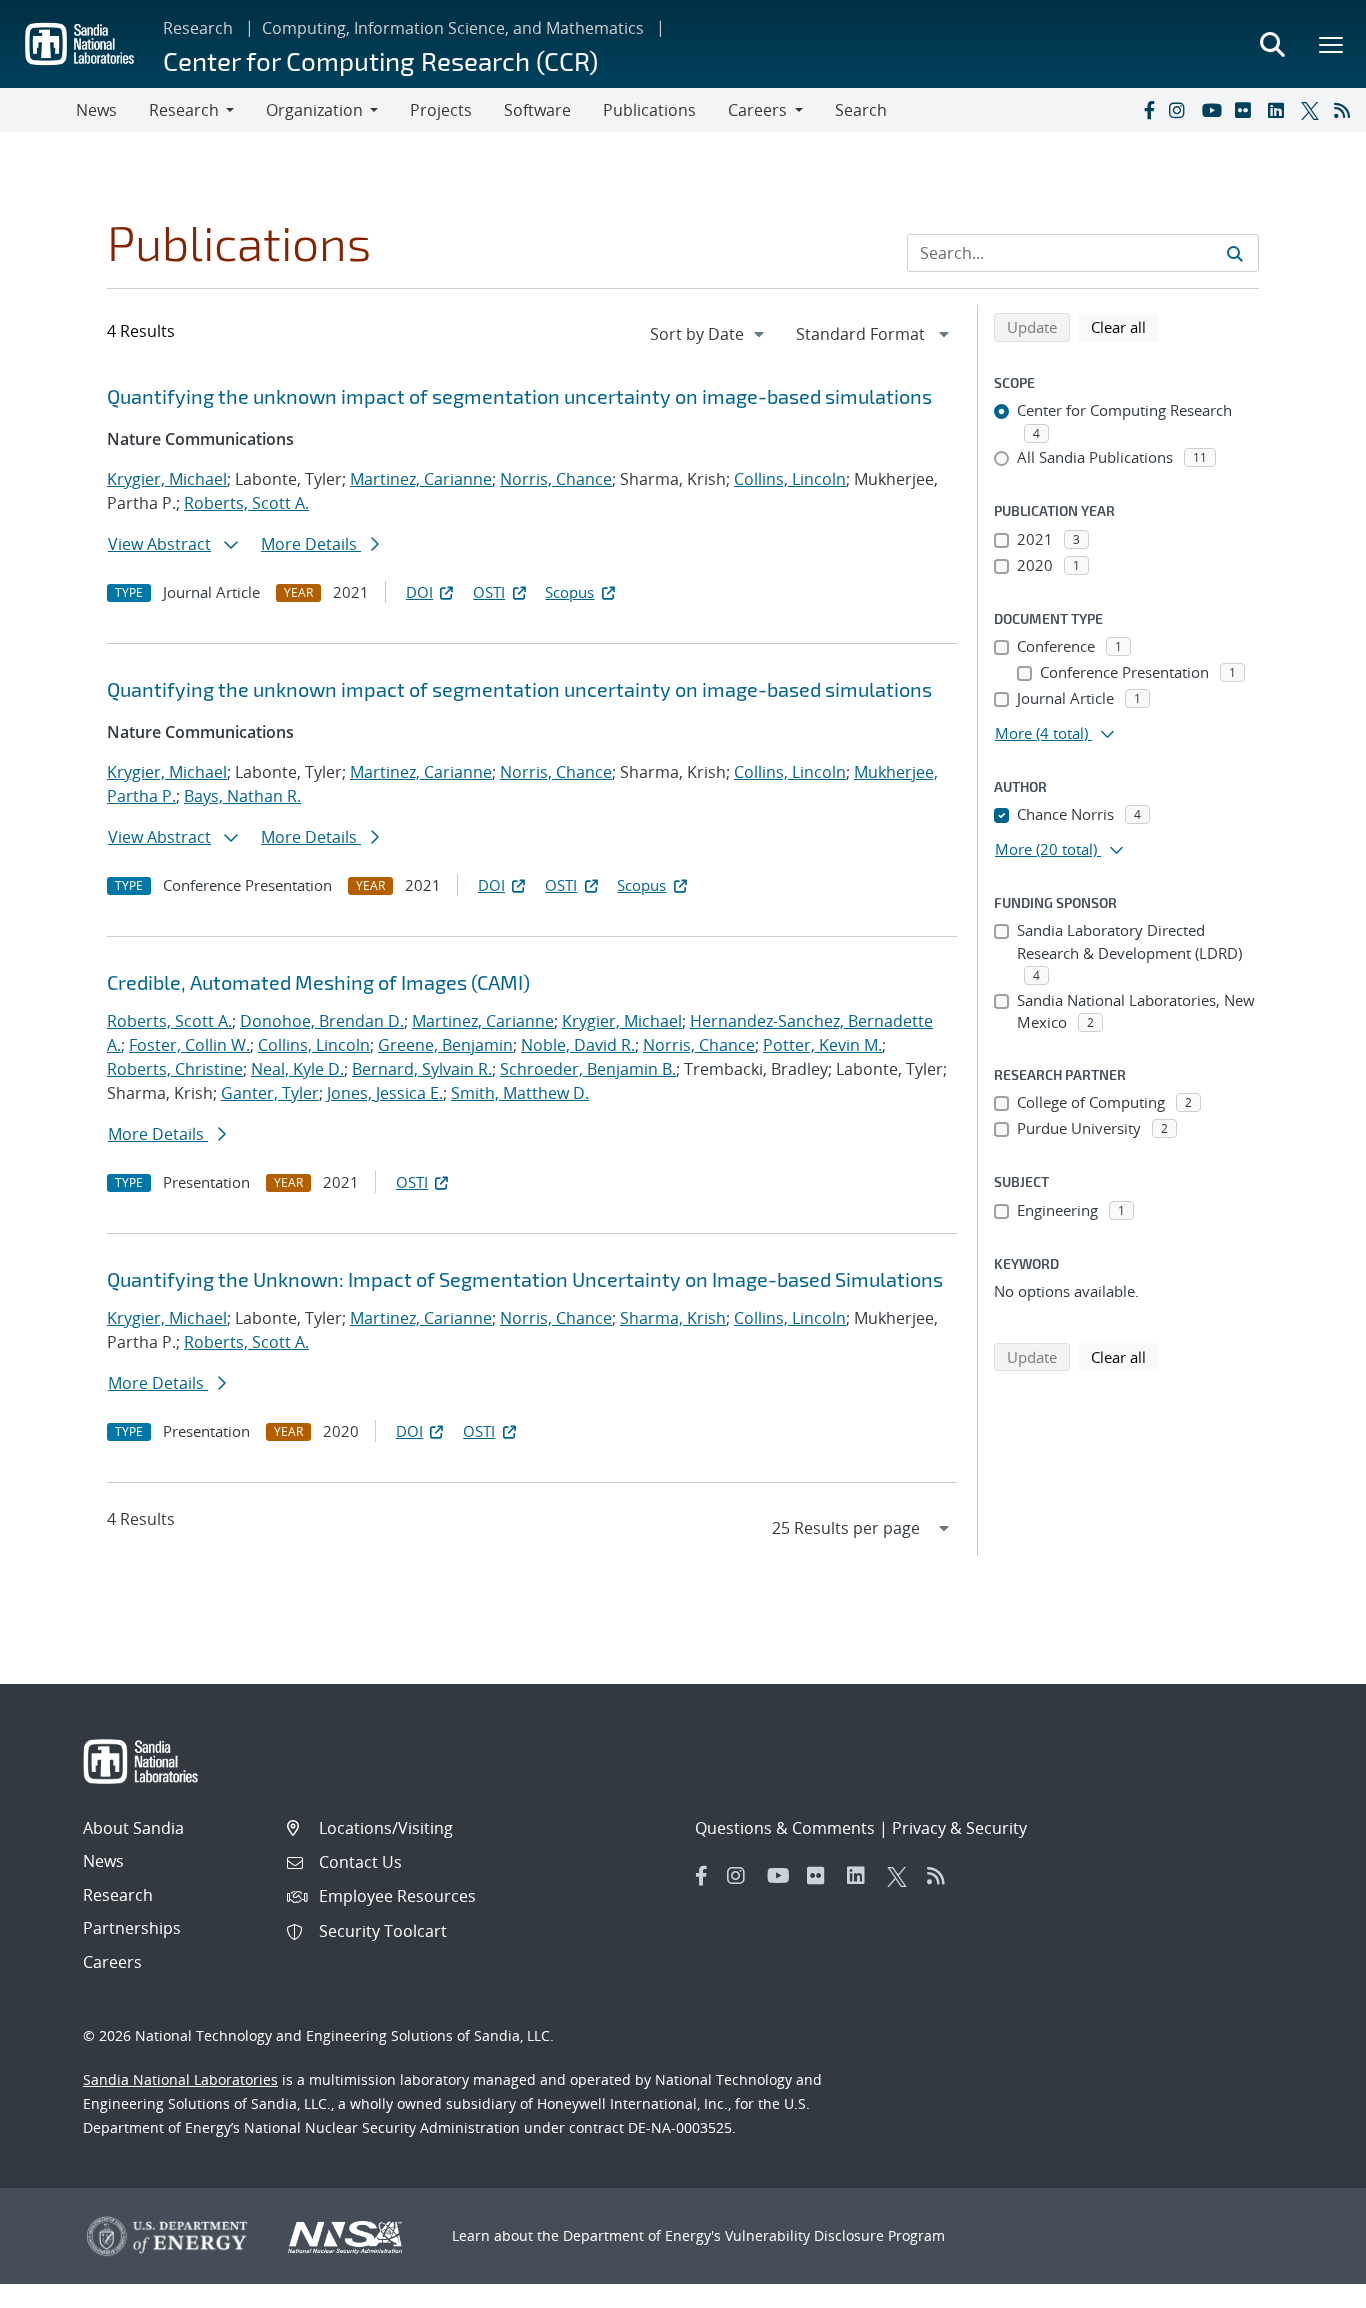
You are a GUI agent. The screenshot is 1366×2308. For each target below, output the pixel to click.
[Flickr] (1247, 110)
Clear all (1125, 326)
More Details (311, 544)
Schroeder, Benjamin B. (588, 1069)
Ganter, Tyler (270, 1093)
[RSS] (1346, 110)
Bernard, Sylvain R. (422, 1069)
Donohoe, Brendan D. (322, 1021)
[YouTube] (1214, 110)
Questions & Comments (785, 1828)
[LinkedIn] (1280, 110)
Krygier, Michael (167, 479)
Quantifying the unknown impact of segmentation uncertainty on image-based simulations (519, 396)
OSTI (489, 592)
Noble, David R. (578, 1045)
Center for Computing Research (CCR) (380, 60)
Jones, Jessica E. (385, 1093)
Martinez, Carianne (421, 479)
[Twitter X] (1313, 110)
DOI (419, 592)
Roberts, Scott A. (246, 503)
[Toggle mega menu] (1332, 44)
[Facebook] (1148, 110)
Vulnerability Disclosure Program (835, 2235)
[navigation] (709, 334)
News (96, 110)
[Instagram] (1181, 110)
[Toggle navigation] (38, 110)
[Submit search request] (1235, 253)
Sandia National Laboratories (180, 2079)
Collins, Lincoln (790, 479)
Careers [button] (757, 110)
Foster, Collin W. (189, 1045)
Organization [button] (314, 110)
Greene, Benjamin (445, 1045)
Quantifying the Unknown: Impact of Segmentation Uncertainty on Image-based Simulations (525, 1279)
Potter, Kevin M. (822, 1045)
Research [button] (184, 110)
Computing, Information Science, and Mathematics (453, 28)
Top (1306, 2285)
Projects (441, 110)
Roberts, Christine (175, 1069)
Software (537, 110)
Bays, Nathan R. (242, 796)
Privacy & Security (959, 1828)
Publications (649, 110)
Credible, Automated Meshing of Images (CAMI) (318, 982)
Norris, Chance (556, 479)
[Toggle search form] (1272, 44)
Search (861, 110)
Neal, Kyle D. (297, 1069)
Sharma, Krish (673, 1318)
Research (198, 28)
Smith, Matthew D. (520, 1093)
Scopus (569, 592)
